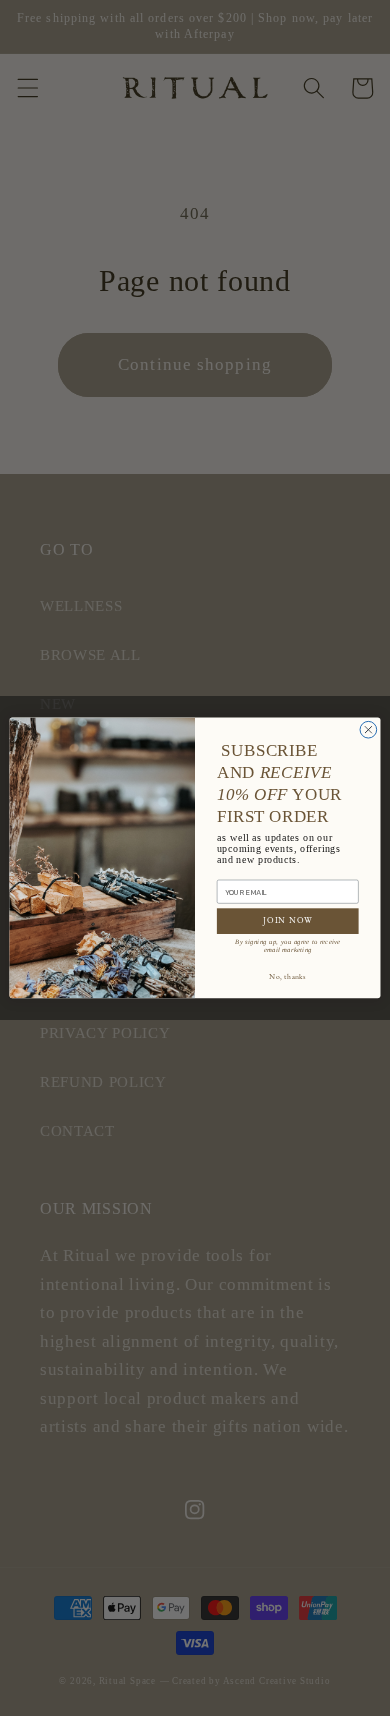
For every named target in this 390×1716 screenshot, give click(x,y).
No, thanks (287, 977)
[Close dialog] (368, 730)
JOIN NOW (287, 921)
